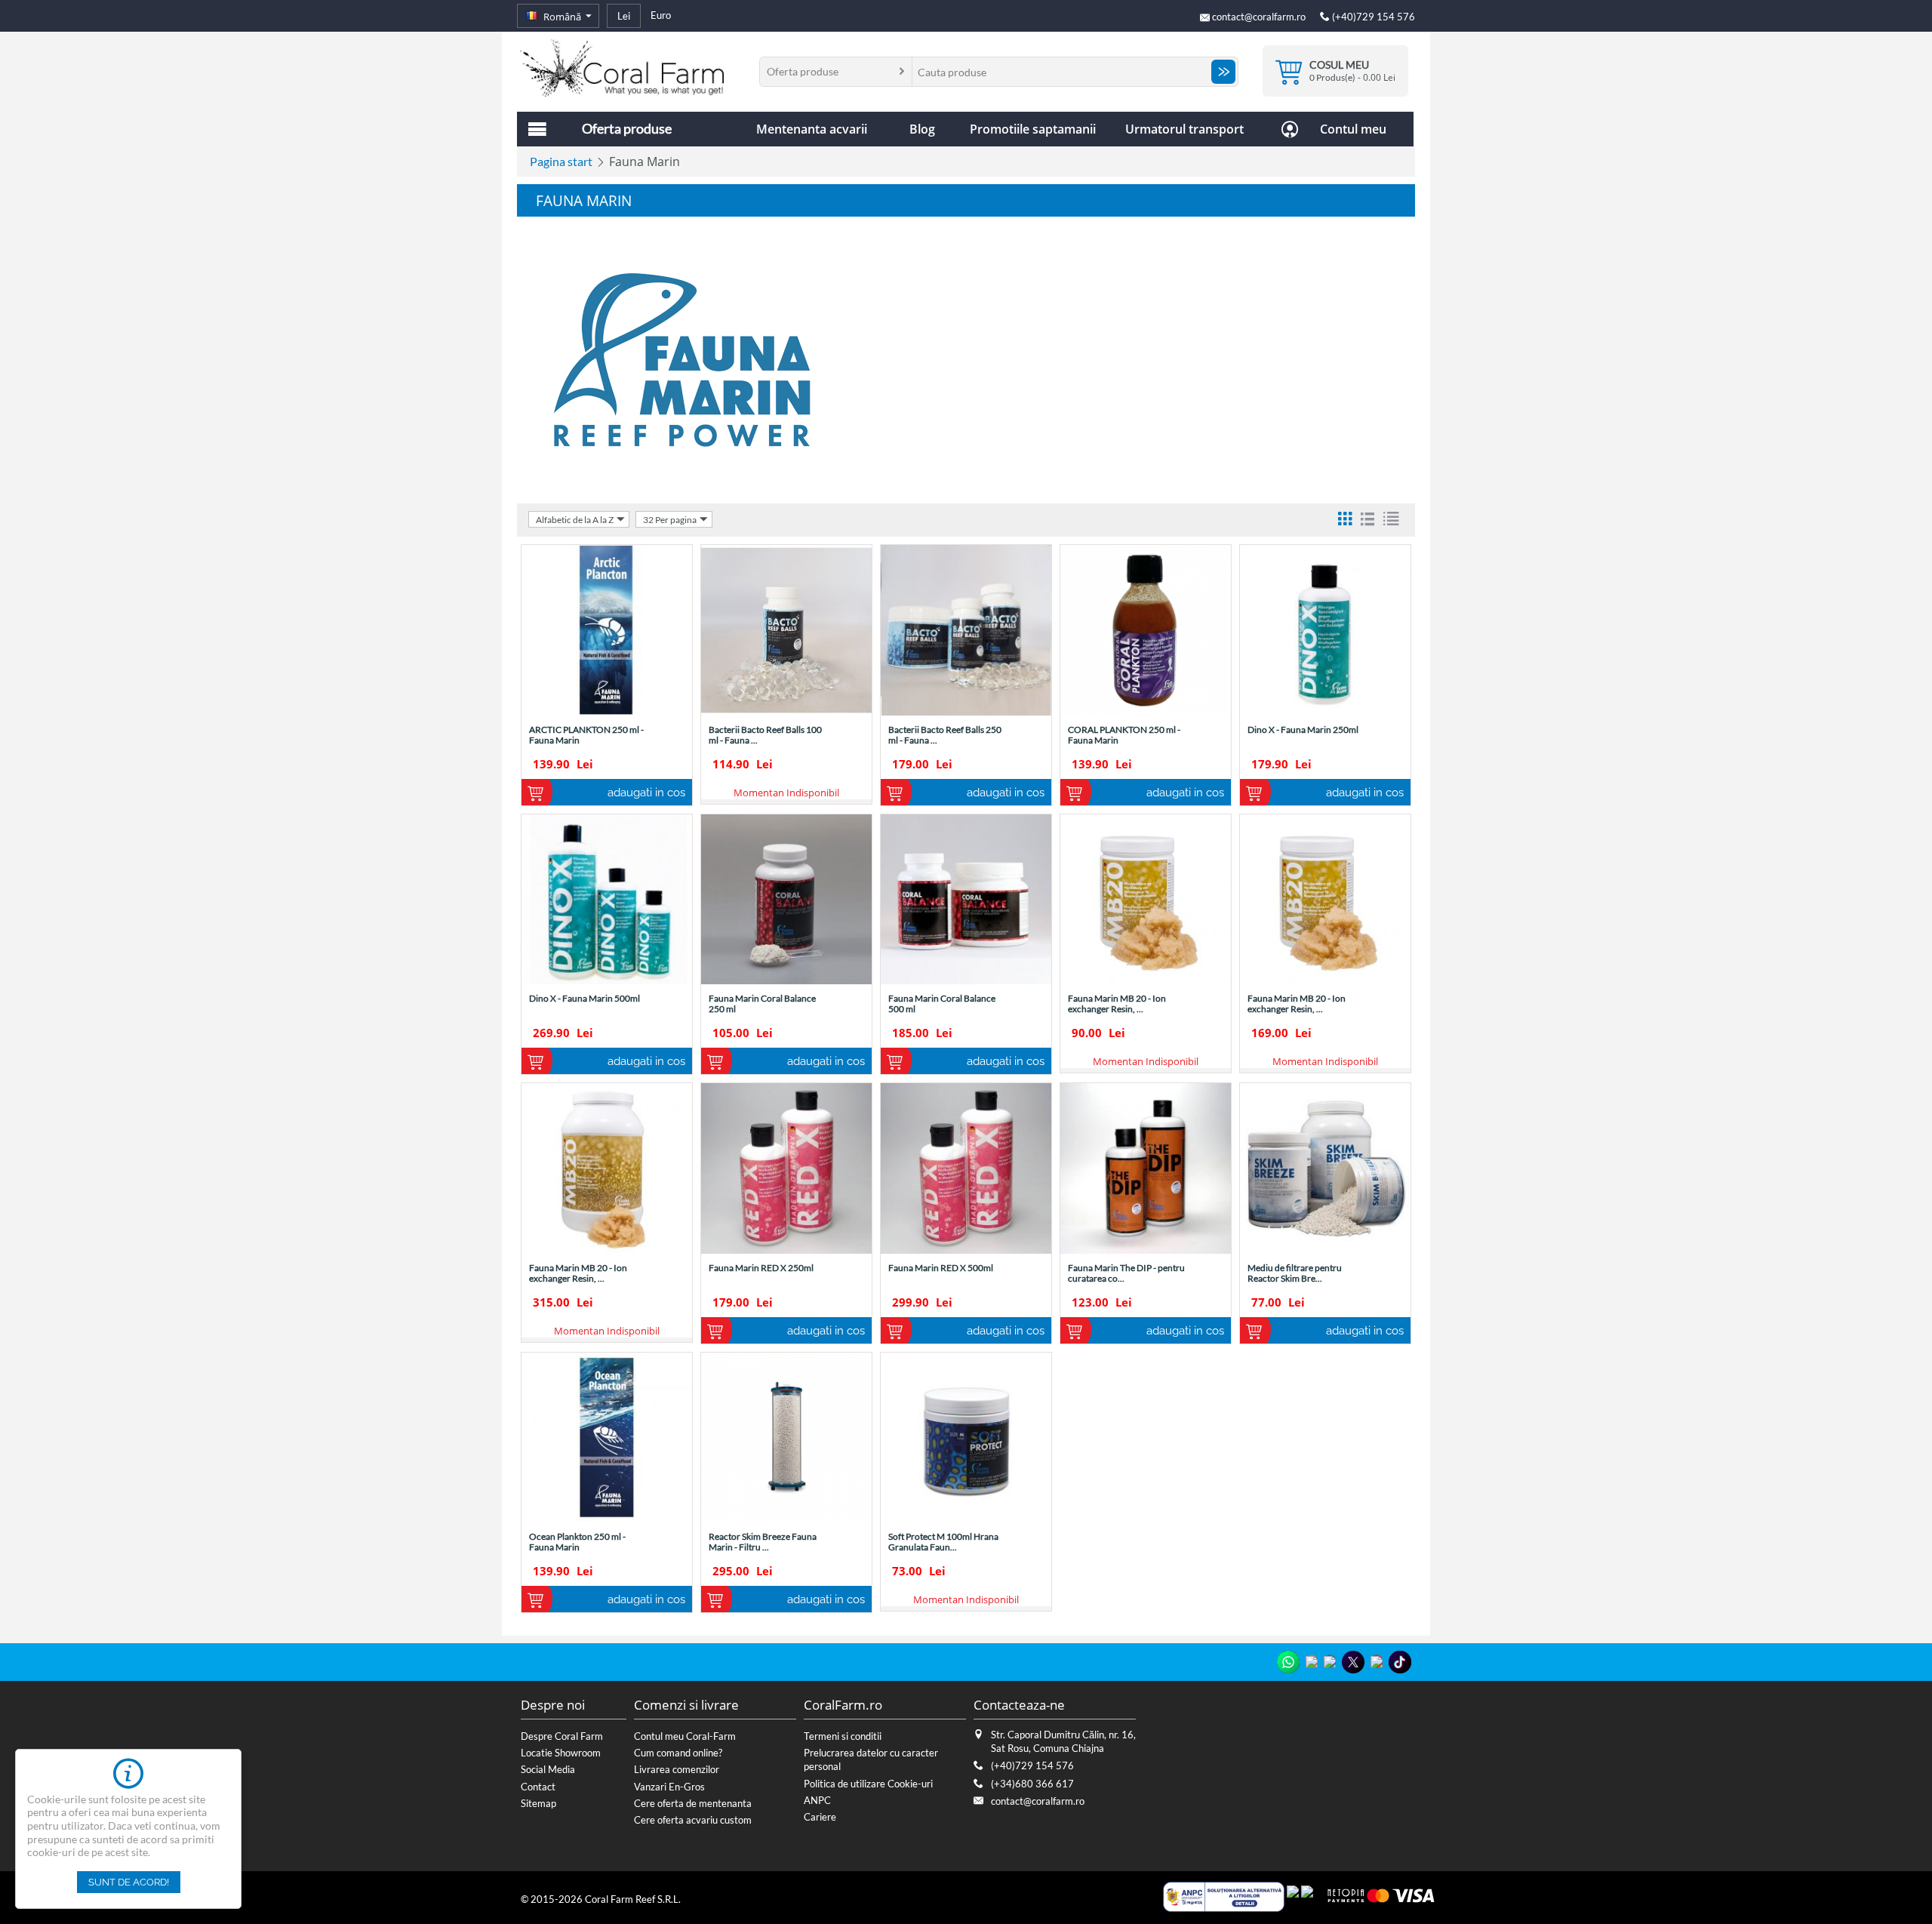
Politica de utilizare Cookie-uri (868, 1784)
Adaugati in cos (646, 793)
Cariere (820, 1817)
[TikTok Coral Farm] (1400, 1662)
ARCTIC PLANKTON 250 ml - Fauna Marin (586, 735)
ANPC (817, 1800)
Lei (624, 16)
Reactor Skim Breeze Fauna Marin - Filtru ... (763, 1542)
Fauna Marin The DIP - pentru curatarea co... (1126, 1273)
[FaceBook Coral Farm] (1330, 1661)
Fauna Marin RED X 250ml (761, 1268)
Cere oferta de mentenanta (693, 1803)
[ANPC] (1224, 1895)
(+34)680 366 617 (1032, 1784)
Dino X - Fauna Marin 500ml (585, 999)
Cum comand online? (678, 1753)
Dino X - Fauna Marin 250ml (1303, 730)
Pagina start (561, 161)
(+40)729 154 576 (1372, 17)
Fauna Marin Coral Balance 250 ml (762, 1004)
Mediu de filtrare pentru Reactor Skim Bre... (1295, 1273)
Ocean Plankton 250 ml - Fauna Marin (577, 1542)
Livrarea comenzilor (677, 1769)
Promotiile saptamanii (1033, 129)
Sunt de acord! (129, 1882)
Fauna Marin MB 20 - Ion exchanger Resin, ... (1117, 1004)
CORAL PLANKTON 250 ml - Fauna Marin (1124, 735)
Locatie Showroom (561, 1753)
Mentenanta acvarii (812, 129)
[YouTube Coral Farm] (1377, 1661)
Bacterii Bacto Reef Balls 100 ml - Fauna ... (765, 735)
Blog (922, 129)
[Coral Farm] (622, 66)
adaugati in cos (1185, 1331)
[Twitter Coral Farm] (1353, 1662)
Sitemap (538, 1803)
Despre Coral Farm (562, 1736)
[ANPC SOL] (1293, 1895)
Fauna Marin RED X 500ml (941, 1268)
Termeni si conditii (843, 1736)
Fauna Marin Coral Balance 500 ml (942, 1004)
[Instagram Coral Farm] (1312, 1661)
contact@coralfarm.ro (1259, 17)
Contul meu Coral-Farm (685, 1736)
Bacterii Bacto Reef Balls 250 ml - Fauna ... (945, 735)
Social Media (548, 1769)
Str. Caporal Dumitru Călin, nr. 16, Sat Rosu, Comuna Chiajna (1063, 1741)
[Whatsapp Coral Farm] (1288, 1662)
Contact (538, 1787)
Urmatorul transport (1184, 129)
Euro (661, 15)
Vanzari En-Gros (669, 1787)
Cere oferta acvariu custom (693, 1820)
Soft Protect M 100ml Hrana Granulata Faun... (943, 1542)
